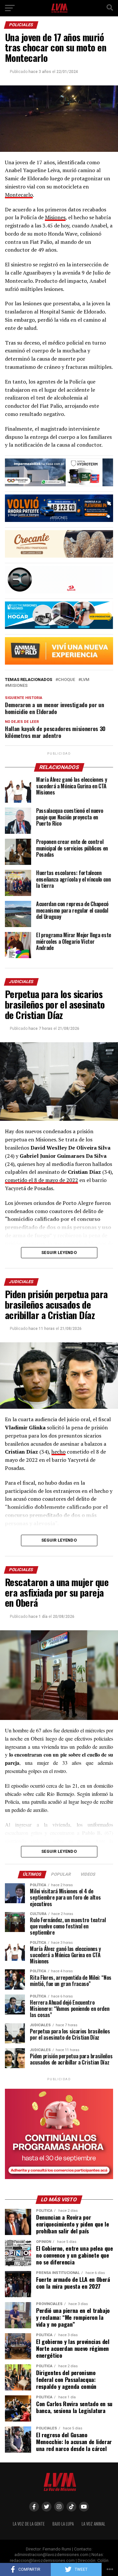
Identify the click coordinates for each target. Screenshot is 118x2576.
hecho (59, 1452)
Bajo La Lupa (63, 2524)
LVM (85, 680)
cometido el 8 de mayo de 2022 (41, 1180)
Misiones (55, 217)
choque (67, 680)
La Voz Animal (93, 2524)
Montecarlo (19, 195)
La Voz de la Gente (29, 2524)
